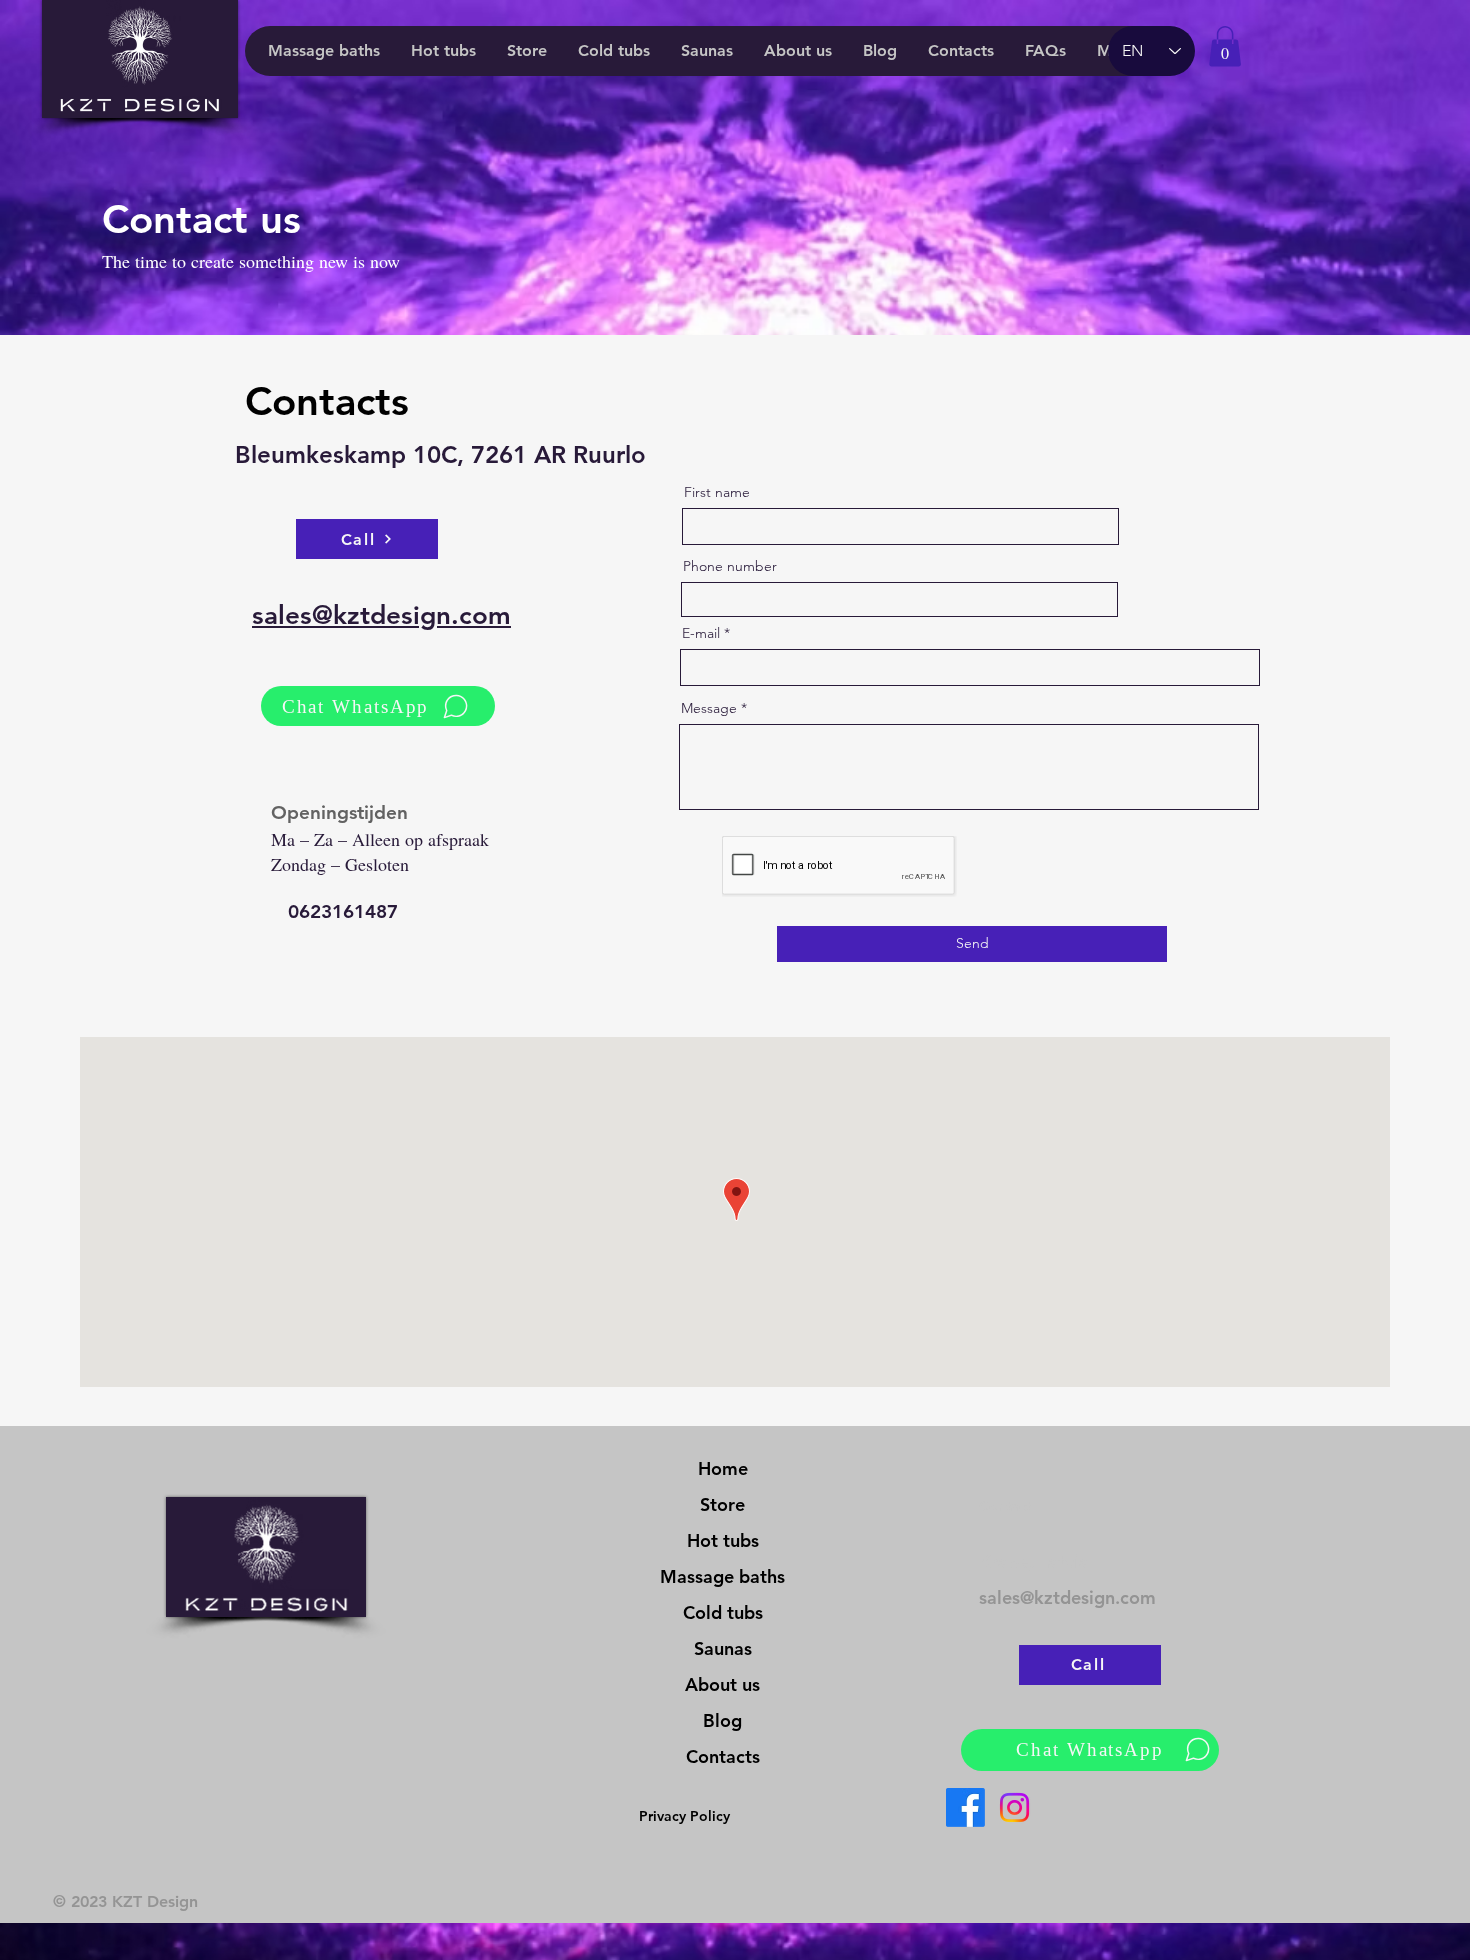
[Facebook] (965, 1807)
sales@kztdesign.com (1067, 1597)
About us (722, 1684)
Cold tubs (723, 1612)
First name (717, 492)
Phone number (730, 566)
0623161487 (343, 911)
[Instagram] (1014, 1807)
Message (709, 708)
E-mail (701, 633)
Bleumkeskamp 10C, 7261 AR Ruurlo (440, 454)
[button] (1225, 46)
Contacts (723, 1756)
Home (723, 1468)
